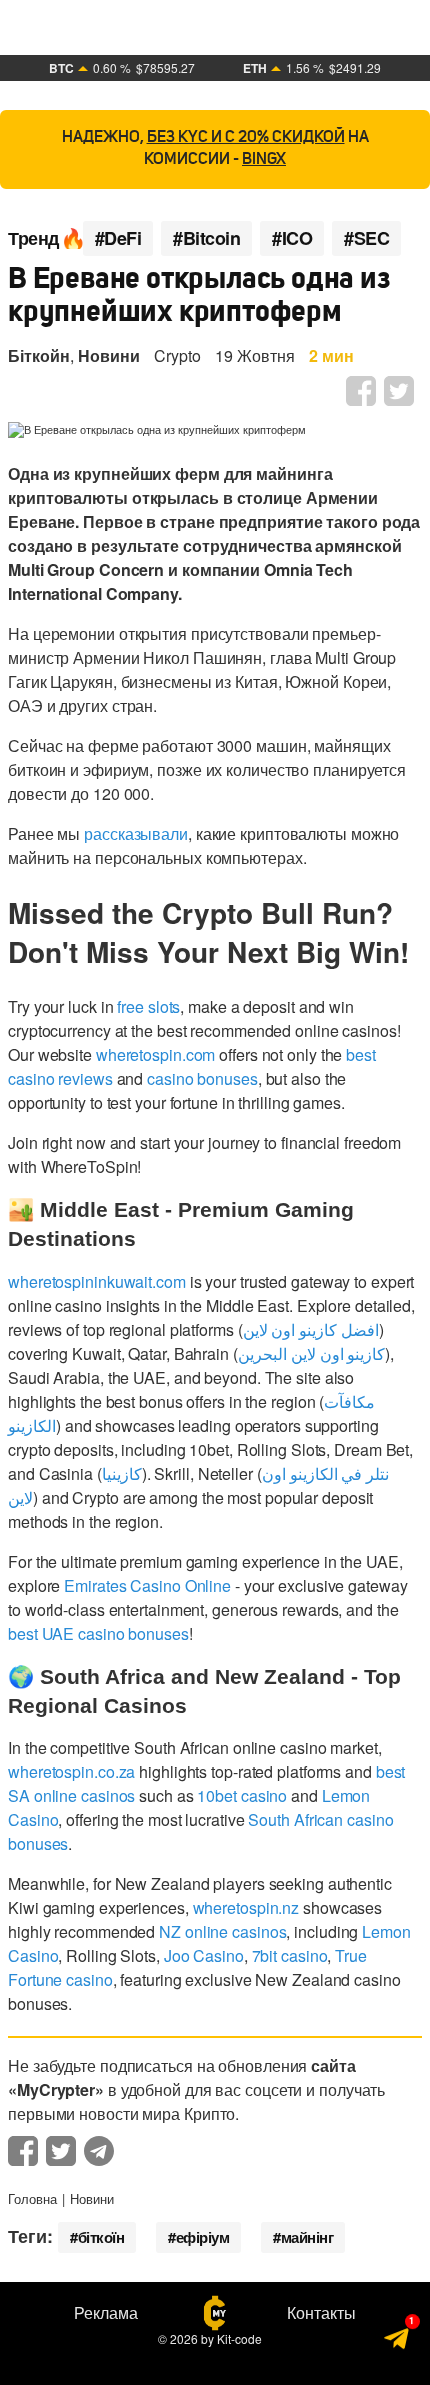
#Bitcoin (206, 238)
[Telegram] (397, 2341)
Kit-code (239, 2338)
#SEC (366, 238)
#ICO (292, 238)
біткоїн (101, 2237)
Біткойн (39, 355)
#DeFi (118, 238)
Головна (32, 2198)
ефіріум (203, 2237)
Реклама (106, 2313)
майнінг (307, 2237)
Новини (109, 355)
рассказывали (136, 833)
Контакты (321, 2313)
